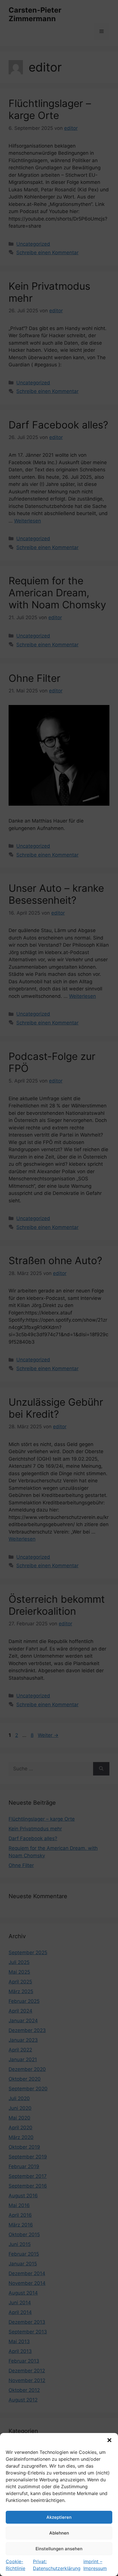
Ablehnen (59, 2533)
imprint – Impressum (95, 2565)
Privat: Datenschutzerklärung (57, 2565)
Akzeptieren (59, 2517)
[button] (109, 2440)
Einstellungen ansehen (59, 2549)
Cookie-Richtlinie (15, 2565)
